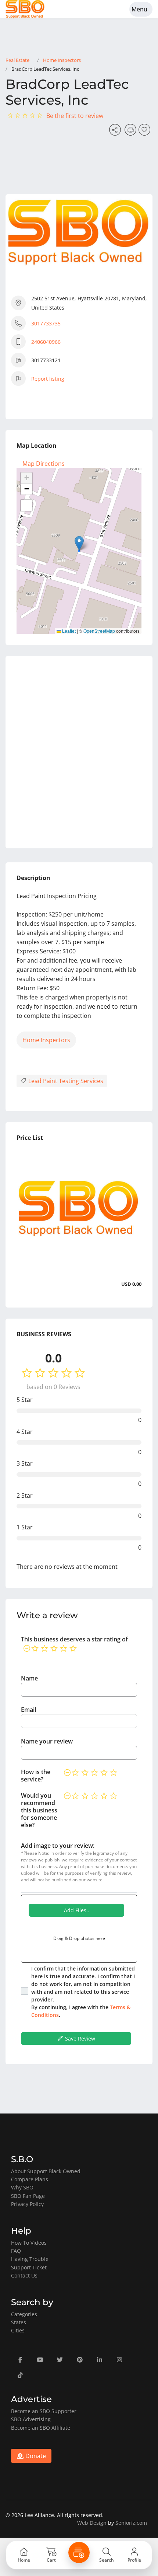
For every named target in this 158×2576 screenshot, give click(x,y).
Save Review (79, 2039)
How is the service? (36, 1776)
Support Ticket (29, 2267)
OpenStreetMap (99, 631)
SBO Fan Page (28, 2196)
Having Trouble (30, 2259)
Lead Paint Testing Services (65, 1081)
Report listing (48, 379)
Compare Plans (30, 2179)
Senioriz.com (131, 2523)
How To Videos (29, 2243)
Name (29, 1678)
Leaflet (68, 631)
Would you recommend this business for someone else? (39, 1810)
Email (28, 1710)
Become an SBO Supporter (44, 2411)
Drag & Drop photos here (79, 1938)
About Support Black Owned (46, 2171)
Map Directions (44, 464)
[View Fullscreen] (26, 505)
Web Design (92, 2523)
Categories (24, 2314)
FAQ (16, 2251)
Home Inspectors (62, 60)
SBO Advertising (31, 2419)
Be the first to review (75, 116)
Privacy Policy (27, 2204)
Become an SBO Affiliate (41, 2428)
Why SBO (22, 2187)
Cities (18, 2330)
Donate (35, 2456)
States (19, 2322)
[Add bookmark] (146, 132)
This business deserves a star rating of (74, 1639)
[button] (79, 543)
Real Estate (17, 60)
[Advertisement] (79, 752)
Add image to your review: (58, 1846)
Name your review (47, 1741)
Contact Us (24, 2275)
